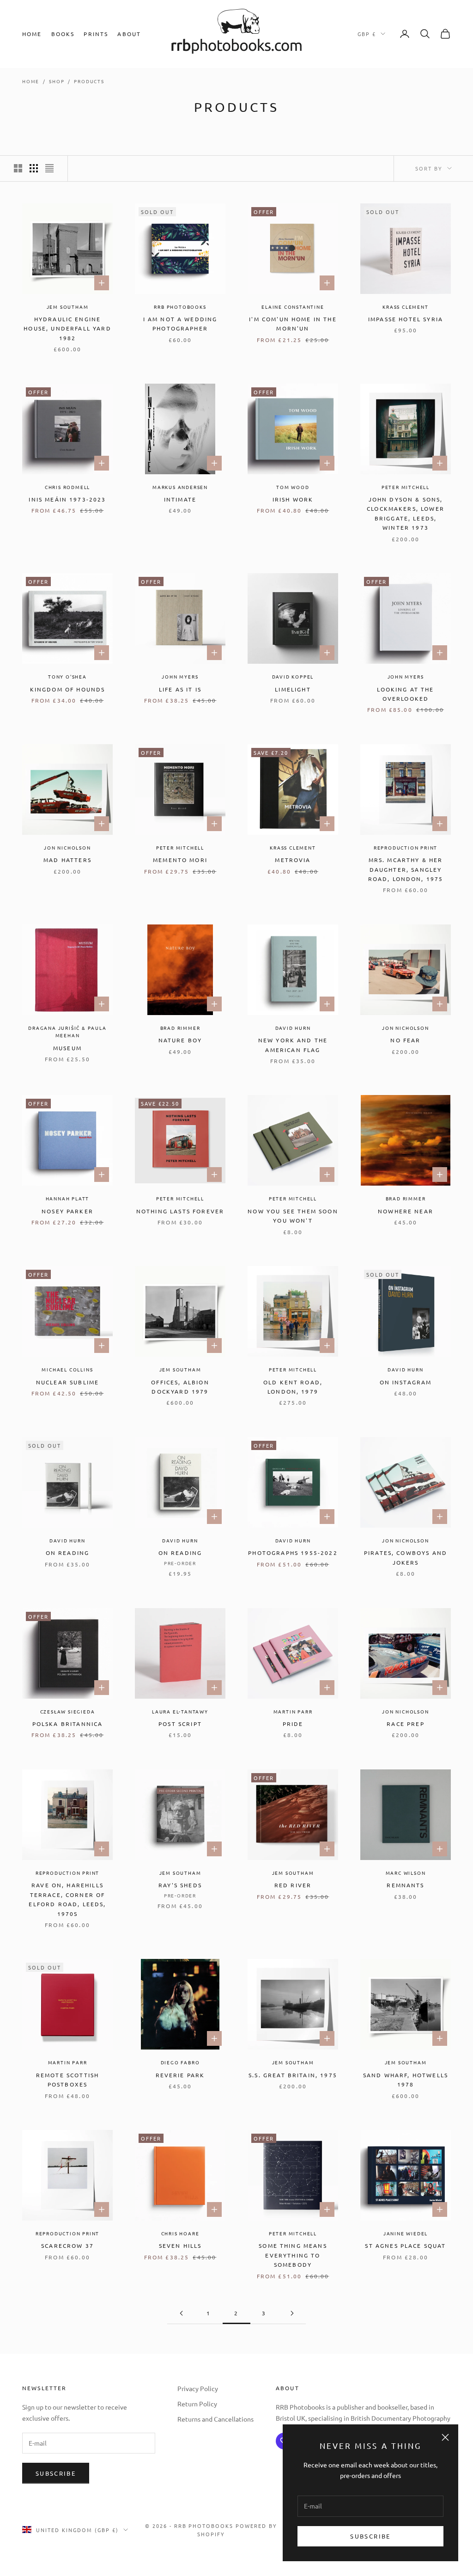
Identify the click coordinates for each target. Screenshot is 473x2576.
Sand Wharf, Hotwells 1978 (406, 2080)
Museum (67, 1048)
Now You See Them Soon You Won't (293, 1216)
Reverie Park (180, 2075)
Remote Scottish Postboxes (67, 2080)
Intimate (180, 499)
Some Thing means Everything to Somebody (293, 2255)
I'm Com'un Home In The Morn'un (293, 324)
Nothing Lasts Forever (180, 1211)
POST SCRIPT (180, 1724)
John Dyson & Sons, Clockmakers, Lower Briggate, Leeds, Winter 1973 (406, 513)
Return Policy (197, 2404)
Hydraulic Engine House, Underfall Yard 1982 (67, 328)
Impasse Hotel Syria (406, 319)
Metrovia (293, 860)
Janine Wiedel (406, 2233)
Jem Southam (68, 307)
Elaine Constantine (293, 307)
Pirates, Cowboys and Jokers (406, 1557)
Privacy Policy (198, 2388)
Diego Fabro (180, 2062)
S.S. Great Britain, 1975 (293, 2075)
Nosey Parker (67, 1211)
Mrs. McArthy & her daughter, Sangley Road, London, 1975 (406, 869)
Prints (96, 34)
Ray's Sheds (180, 1885)
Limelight (293, 689)
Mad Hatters (67, 860)
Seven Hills (180, 2246)
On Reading (68, 1553)
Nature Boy (180, 1040)
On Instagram (406, 1382)
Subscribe (370, 2536)
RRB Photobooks (180, 307)
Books (63, 34)
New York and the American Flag (293, 1045)
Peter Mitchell (406, 487)
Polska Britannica (68, 1724)
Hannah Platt (68, 1198)
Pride (293, 1724)
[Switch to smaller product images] (34, 168)
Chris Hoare (180, 2233)
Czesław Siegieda (68, 1711)
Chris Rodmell (67, 487)
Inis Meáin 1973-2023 (67, 499)
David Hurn (293, 1028)
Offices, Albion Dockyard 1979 (180, 1387)
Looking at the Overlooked (405, 694)
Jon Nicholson (67, 847)
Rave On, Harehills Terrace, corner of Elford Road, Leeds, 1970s (67, 1899)
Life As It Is (180, 689)
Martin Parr (293, 1711)
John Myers (180, 676)
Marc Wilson (406, 1873)
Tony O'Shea (67, 676)
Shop (57, 81)
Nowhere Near (406, 1211)
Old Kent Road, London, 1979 (293, 1387)
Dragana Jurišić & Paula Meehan (67, 1032)
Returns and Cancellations (215, 2419)
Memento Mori (180, 860)
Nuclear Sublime (67, 1382)
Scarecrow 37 (67, 2246)
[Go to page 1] (181, 2313)
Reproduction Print (406, 847)
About (129, 34)
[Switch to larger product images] (18, 168)
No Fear (405, 1040)
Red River (293, 1885)
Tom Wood (293, 487)
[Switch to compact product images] (49, 168)
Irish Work (293, 499)
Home (32, 34)
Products (89, 81)
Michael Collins (67, 1369)
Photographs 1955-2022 (293, 1553)
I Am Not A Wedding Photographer (180, 324)
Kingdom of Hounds (68, 689)
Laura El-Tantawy (180, 1711)
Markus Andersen (180, 487)
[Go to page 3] (292, 2313)
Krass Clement (405, 307)
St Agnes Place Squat (405, 2246)
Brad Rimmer (180, 1028)
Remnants (405, 1885)
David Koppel (293, 676)
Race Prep (405, 1724)
